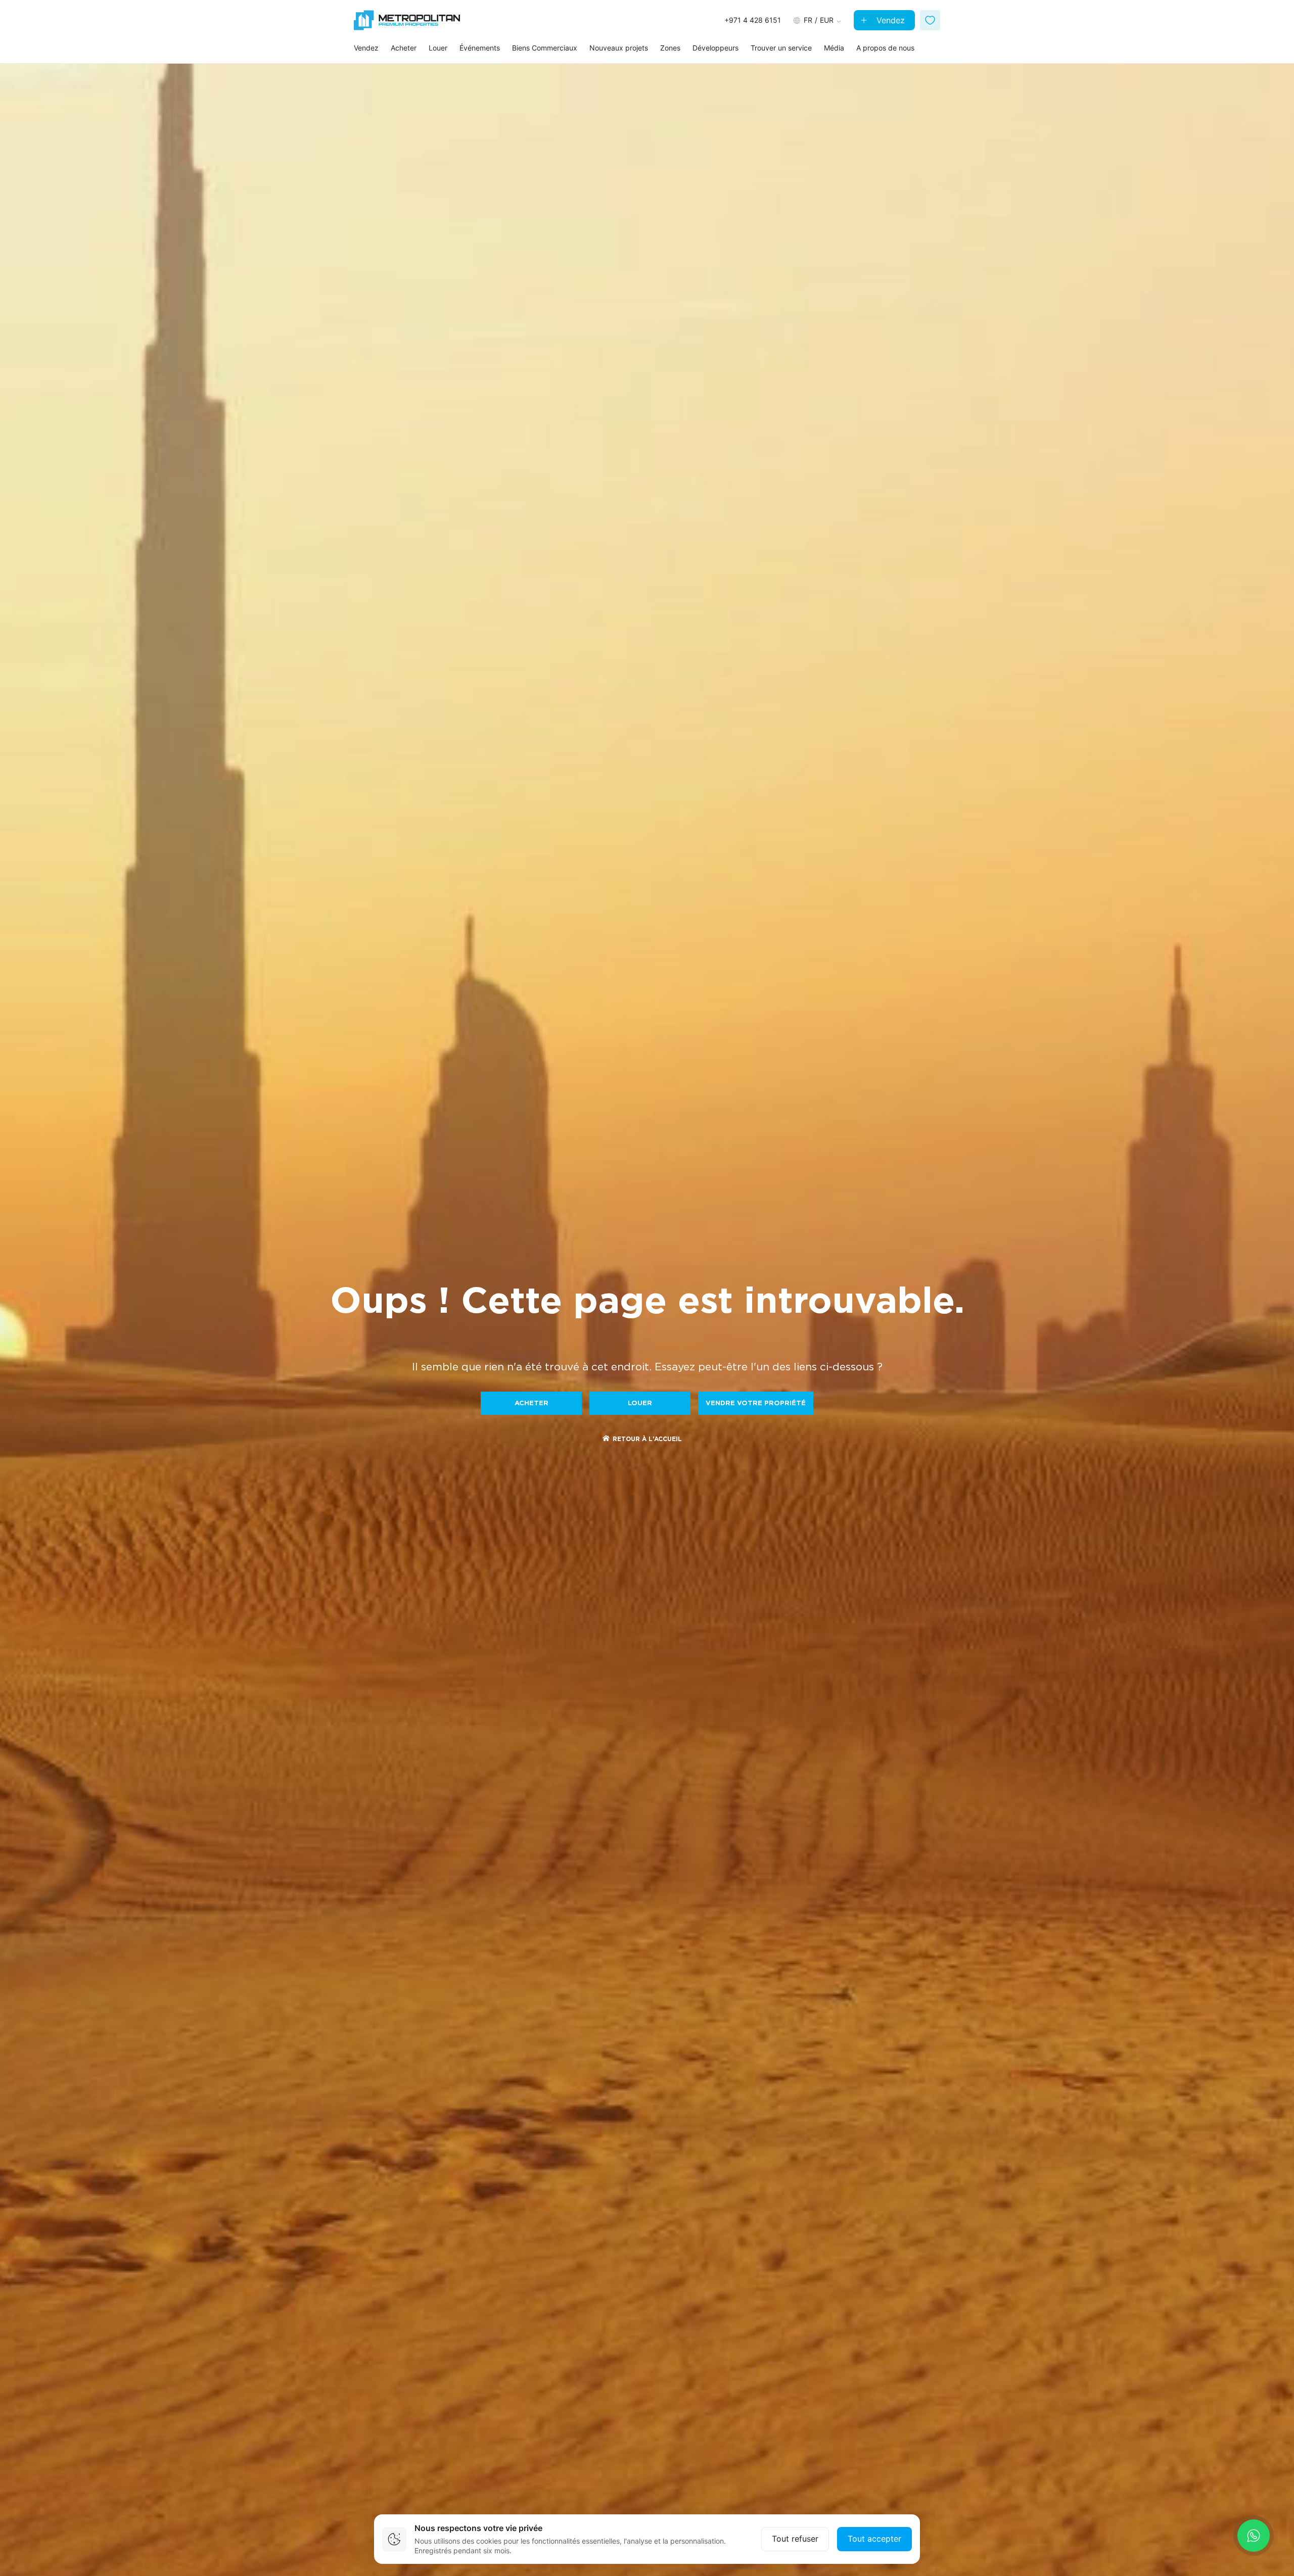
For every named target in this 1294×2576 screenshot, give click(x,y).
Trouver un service (781, 48)
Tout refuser (795, 2539)
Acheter (404, 48)
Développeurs (715, 48)
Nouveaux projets (619, 48)
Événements (480, 48)
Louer (438, 48)
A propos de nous (885, 48)
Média (834, 48)
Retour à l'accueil (647, 1439)
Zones (670, 48)
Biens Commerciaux (545, 48)
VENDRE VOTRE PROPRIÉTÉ (756, 1403)
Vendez (889, 20)
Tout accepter (874, 2539)
